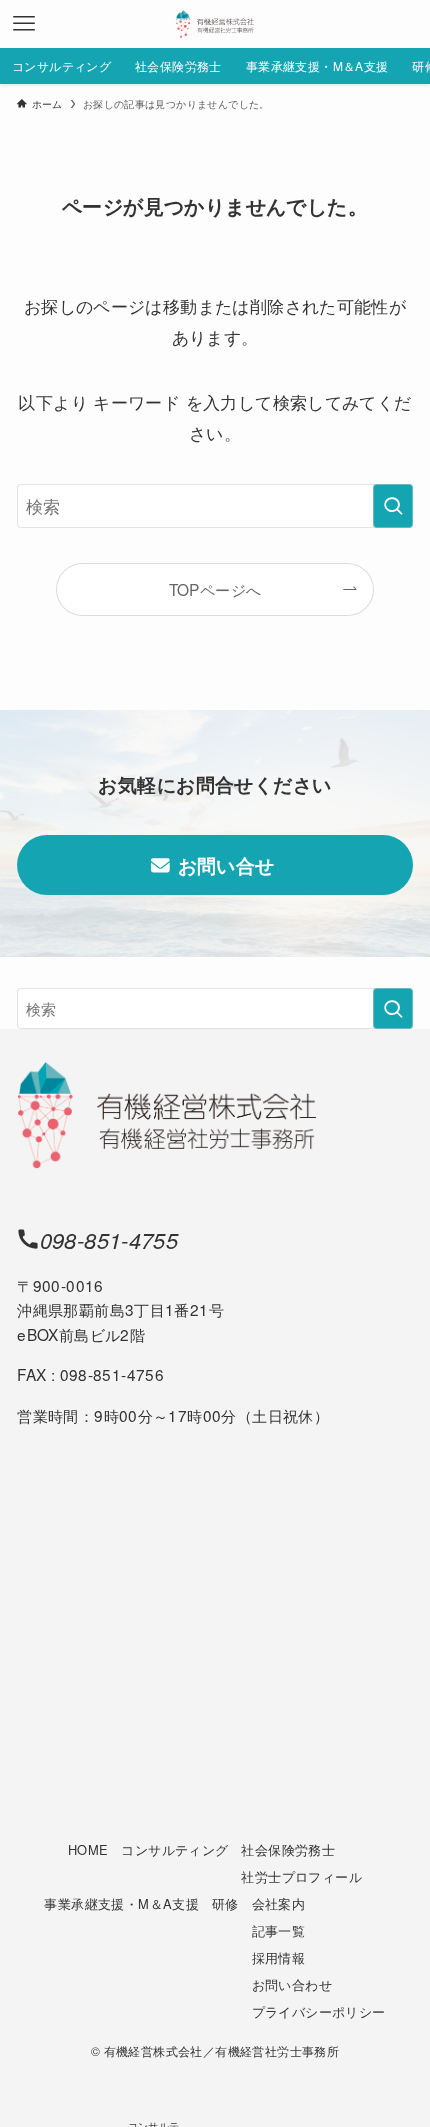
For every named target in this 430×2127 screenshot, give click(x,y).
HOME (88, 1849)
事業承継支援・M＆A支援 (121, 1903)
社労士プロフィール (301, 1876)
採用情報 (279, 1957)
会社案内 (279, 1903)
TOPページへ (215, 589)
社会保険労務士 (288, 1849)
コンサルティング (174, 1849)
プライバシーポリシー (319, 2011)
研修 (225, 1903)
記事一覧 (279, 1930)
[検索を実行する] (393, 506)
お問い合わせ (292, 1984)
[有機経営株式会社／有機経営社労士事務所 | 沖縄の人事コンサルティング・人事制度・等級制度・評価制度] (215, 24)
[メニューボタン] (24, 24)
